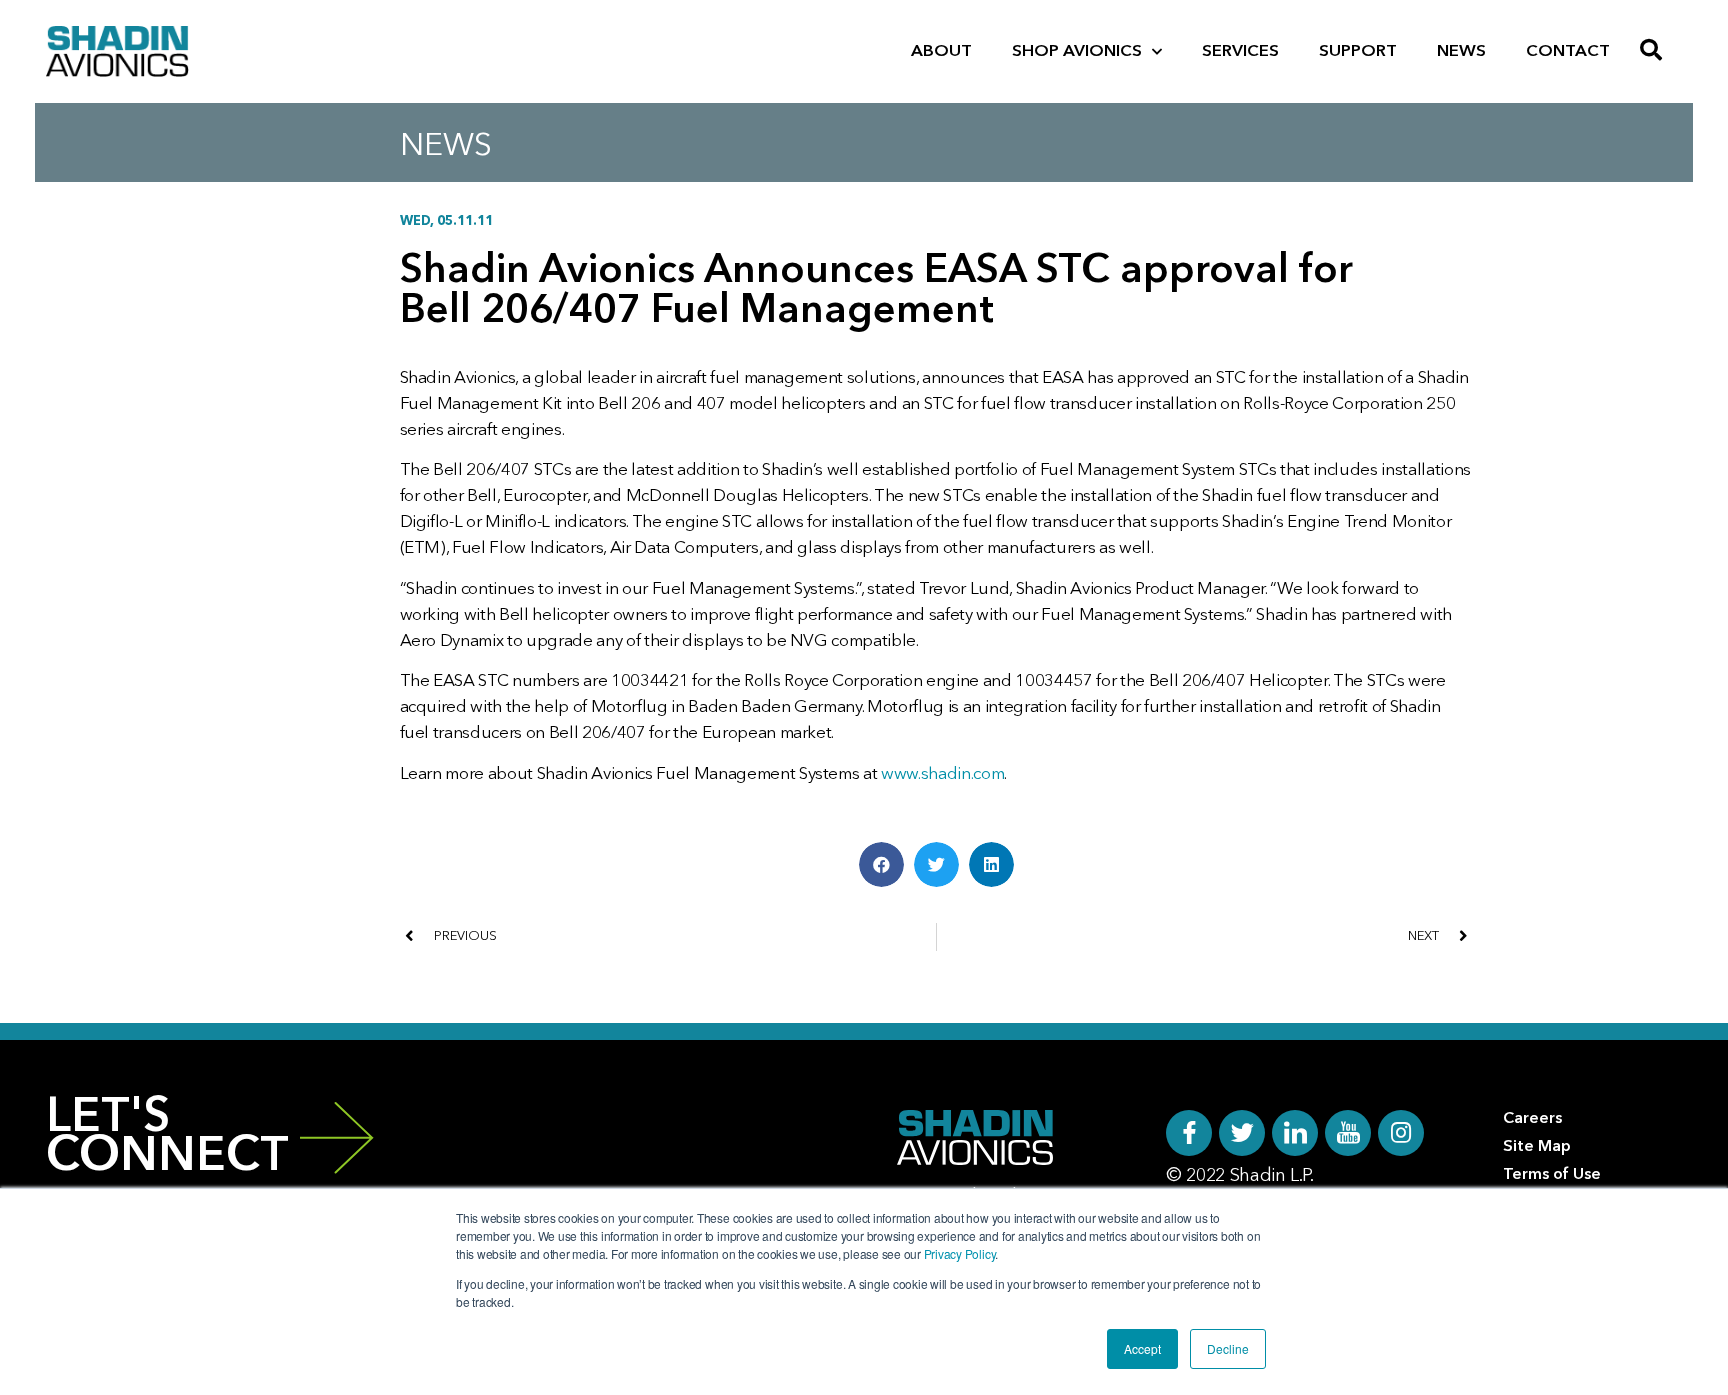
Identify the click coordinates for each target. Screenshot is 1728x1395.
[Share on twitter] (936, 864)
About (941, 51)
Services (1240, 51)
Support (1358, 51)
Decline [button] (1228, 1348)
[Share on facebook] (881, 864)
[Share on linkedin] (991, 864)
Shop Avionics (1077, 51)
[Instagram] (1401, 1133)
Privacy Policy (960, 1253)
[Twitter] (1242, 1133)
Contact (1568, 51)
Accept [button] (1142, 1348)
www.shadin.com (942, 774)
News (1461, 51)
